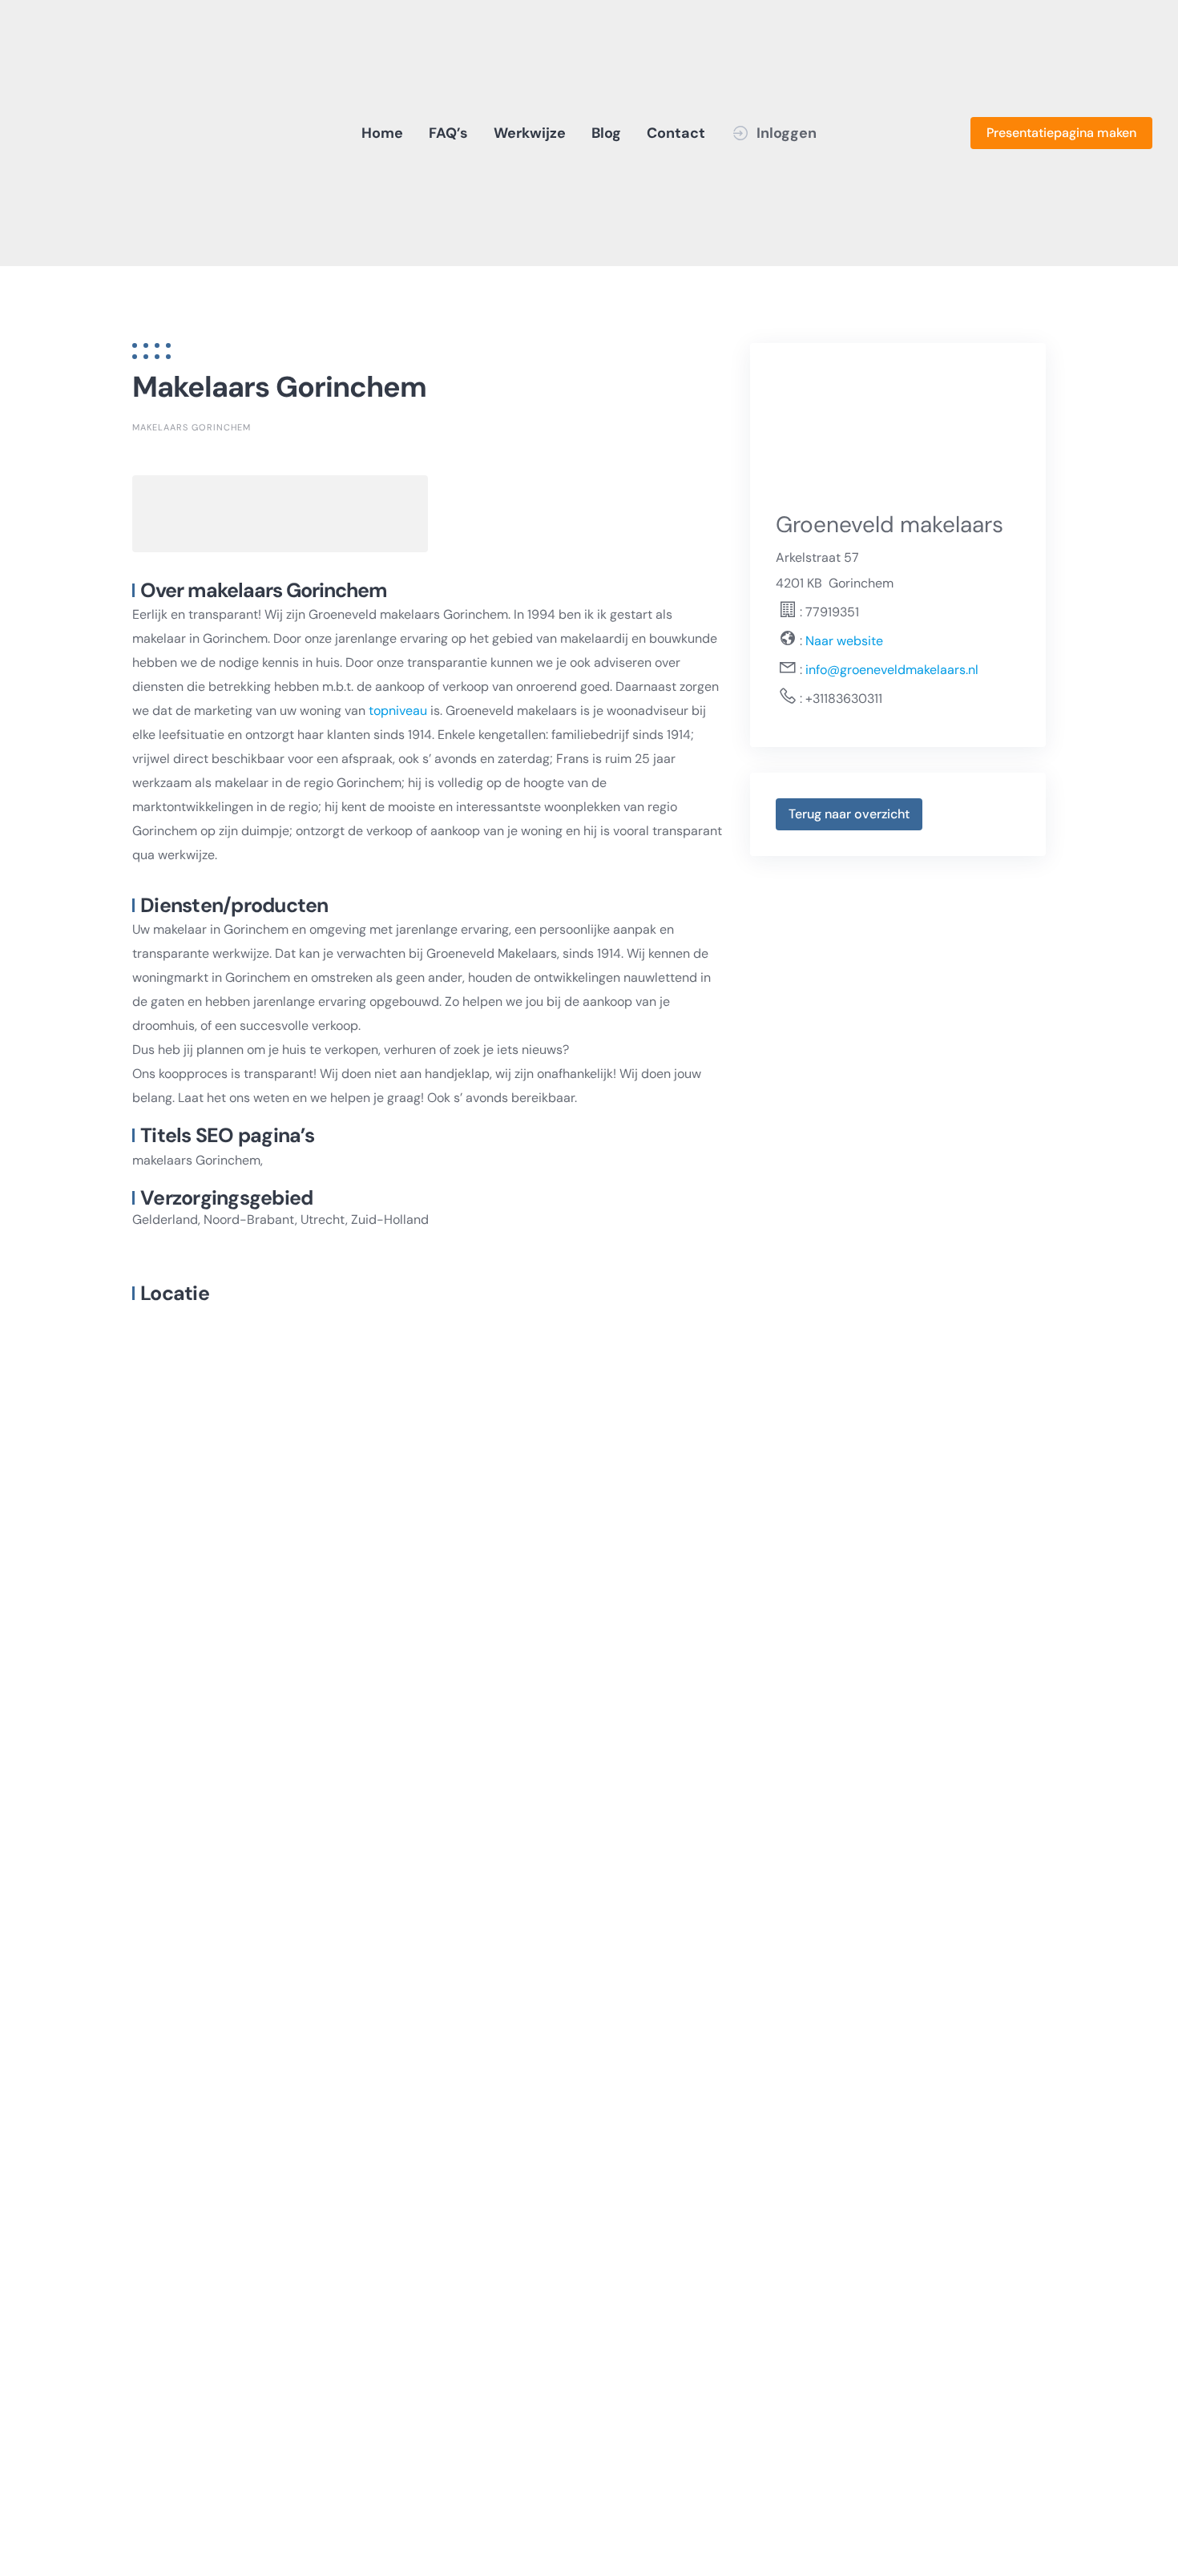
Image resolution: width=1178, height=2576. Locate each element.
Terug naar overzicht (849, 814)
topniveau (398, 711)
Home (382, 133)
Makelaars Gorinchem (192, 427)
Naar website (843, 641)
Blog (606, 133)
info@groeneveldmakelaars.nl (892, 670)
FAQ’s (448, 133)
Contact (676, 133)
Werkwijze (530, 133)
